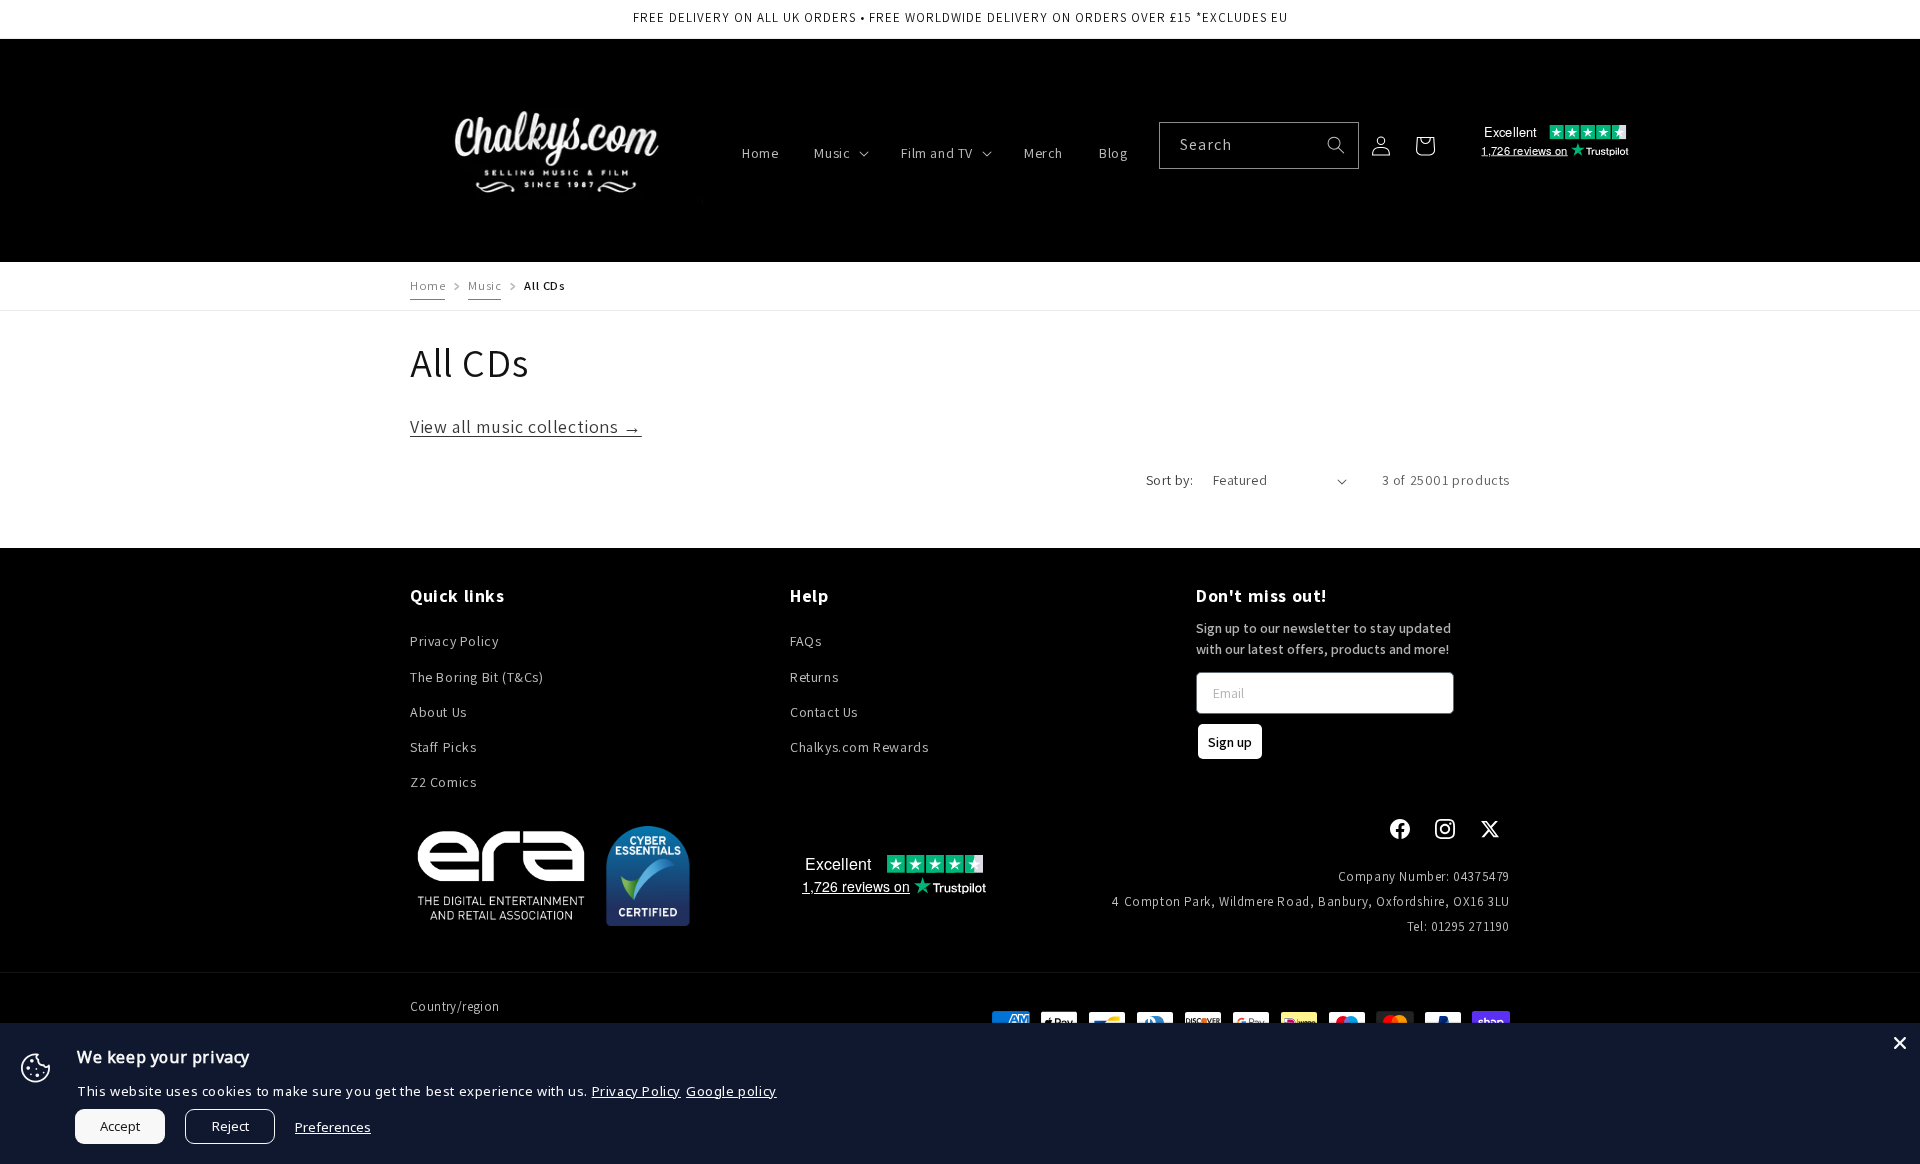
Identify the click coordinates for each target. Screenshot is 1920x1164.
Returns (814, 677)
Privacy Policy (454, 642)
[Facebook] (1400, 829)
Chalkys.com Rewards (859, 747)
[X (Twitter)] (1490, 829)
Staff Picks (443, 747)
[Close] (1900, 1043)
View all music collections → (526, 426)
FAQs (805, 642)
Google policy (731, 1091)
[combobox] (1259, 145)
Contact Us (824, 712)
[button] (839, 153)
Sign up (1230, 742)
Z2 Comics (443, 783)
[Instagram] (1445, 829)
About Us (438, 712)
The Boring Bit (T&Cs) (477, 677)
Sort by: (1169, 480)
